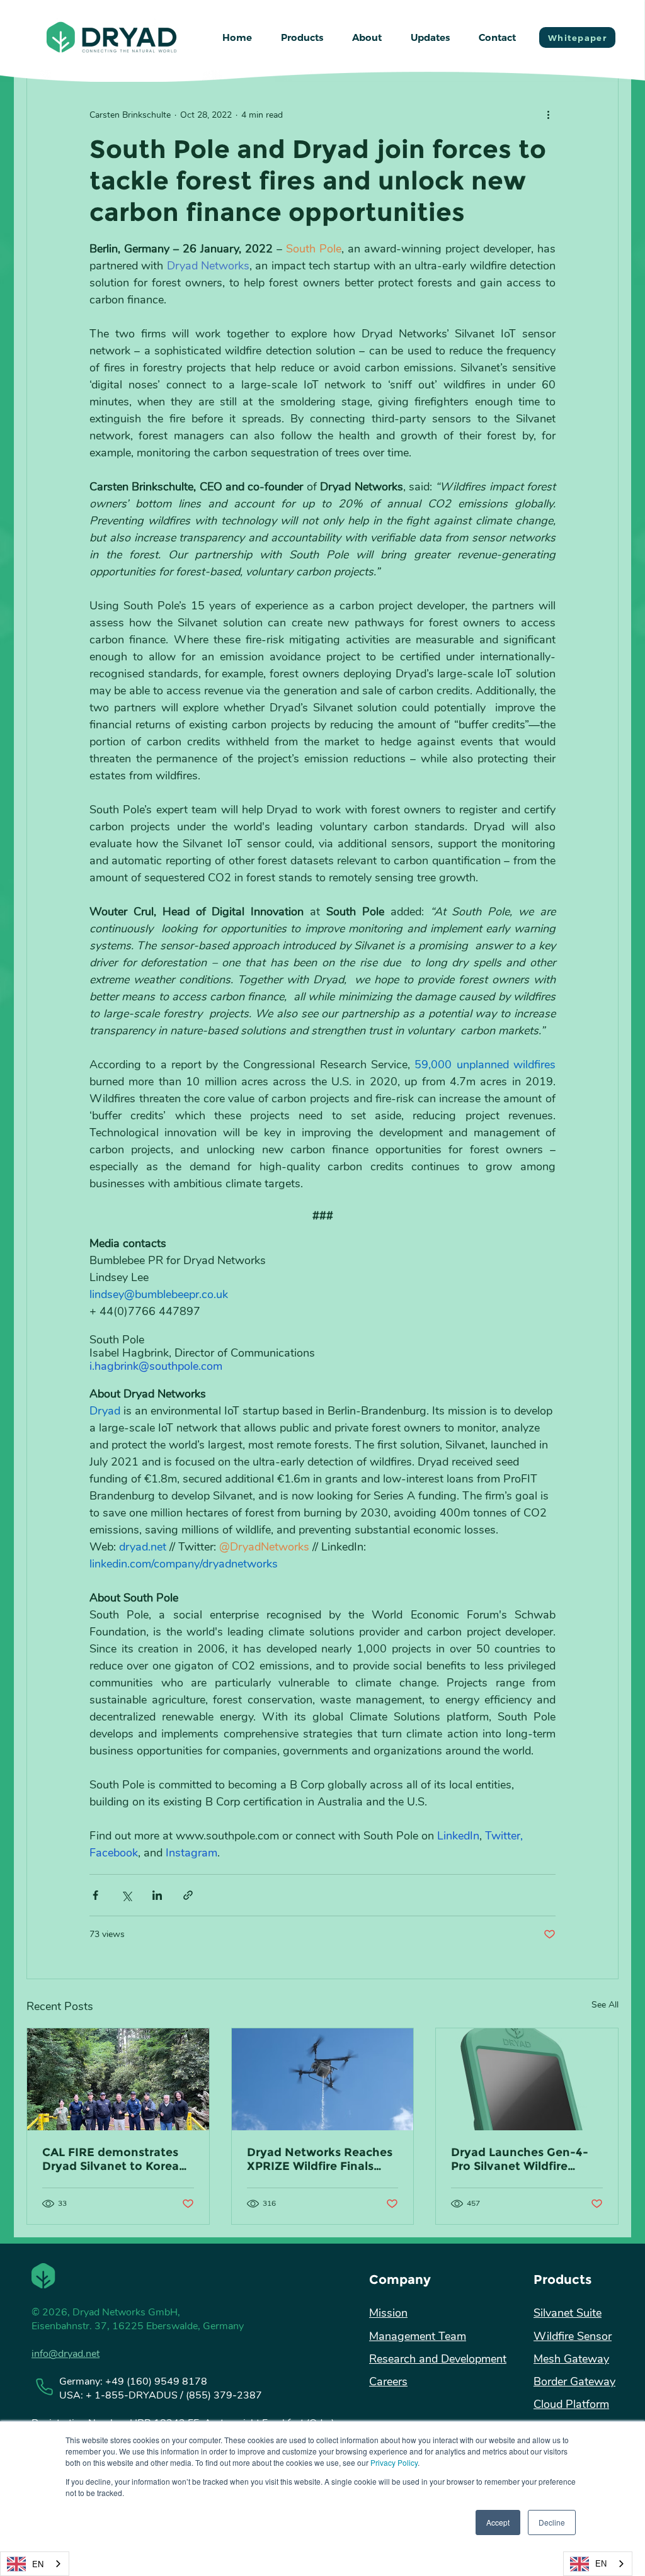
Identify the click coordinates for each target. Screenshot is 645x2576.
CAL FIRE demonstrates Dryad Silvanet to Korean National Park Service (114, 2159)
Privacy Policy (394, 2462)
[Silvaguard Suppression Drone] (323, 2079)
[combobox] (35, 2564)
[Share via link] (188, 1895)
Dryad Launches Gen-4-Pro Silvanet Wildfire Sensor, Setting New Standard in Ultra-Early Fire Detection (520, 2159)
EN (38, 2564)
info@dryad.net (66, 2354)
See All (605, 2005)
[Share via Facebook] (95, 1895)
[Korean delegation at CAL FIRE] (118, 2079)
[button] (302, 38)
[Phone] (44, 2387)
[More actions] (548, 115)
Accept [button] (498, 2522)
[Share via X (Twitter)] (126, 1895)
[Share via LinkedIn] (157, 1895)
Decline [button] (552, 2522)
